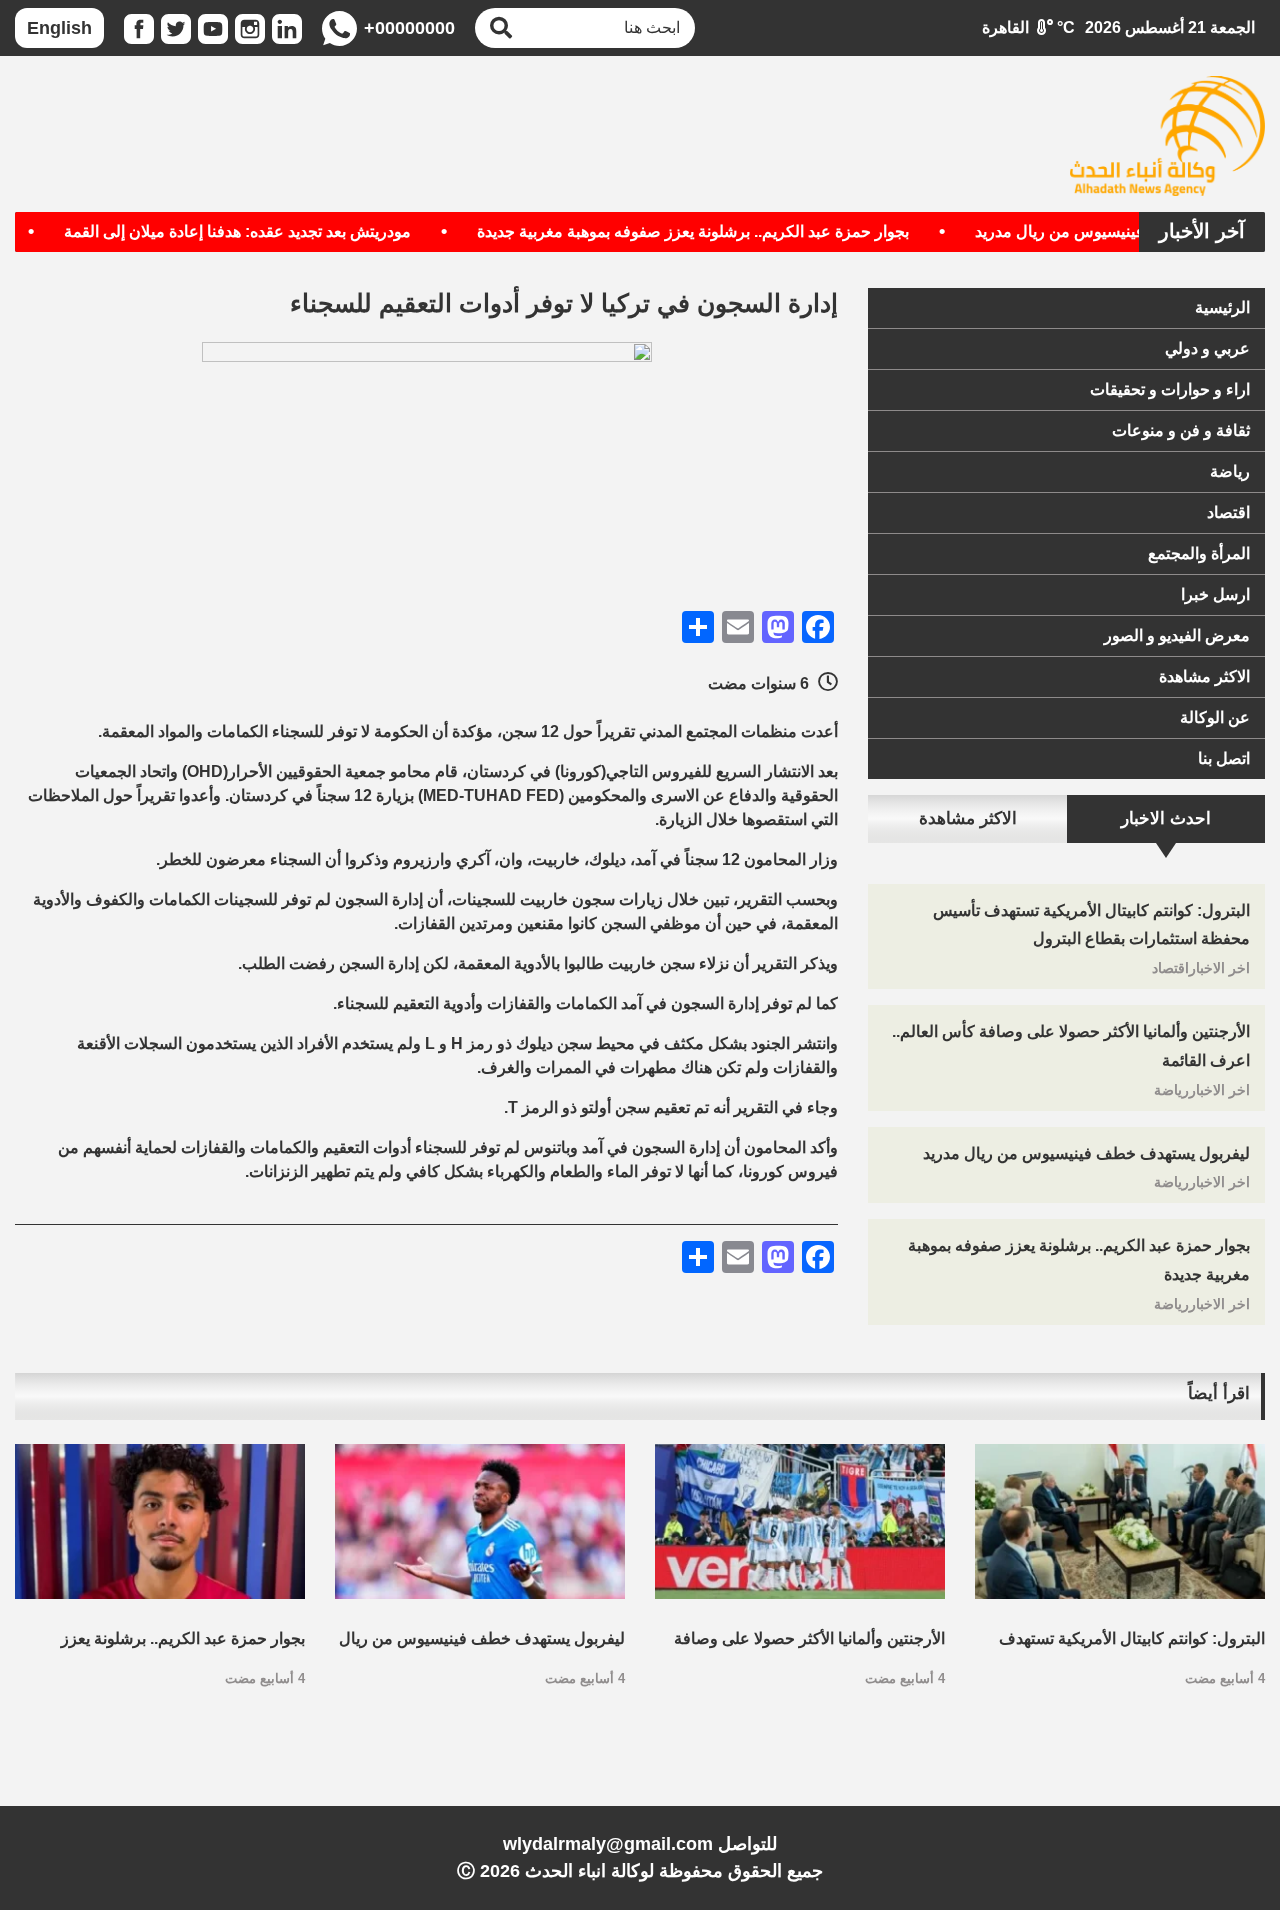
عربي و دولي (1207, 348)
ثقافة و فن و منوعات (1181, 430)
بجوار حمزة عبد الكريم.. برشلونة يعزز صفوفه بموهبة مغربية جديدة (727, 231)
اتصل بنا (1224, 758)
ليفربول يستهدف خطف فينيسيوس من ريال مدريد (1086, 1153)
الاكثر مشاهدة (1204, 676)
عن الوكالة (1215, 717)
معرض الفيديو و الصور (1177, 635)
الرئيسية (1222, 307)
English (59, 28)
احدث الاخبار (1166, 818)
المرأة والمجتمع (1199, 553)
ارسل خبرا (1215, 594)
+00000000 (409, 28)
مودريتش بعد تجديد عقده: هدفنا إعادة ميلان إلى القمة (271, 231)
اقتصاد (1228, 512)
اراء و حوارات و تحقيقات (1170, 389)
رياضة (1230, 471)
